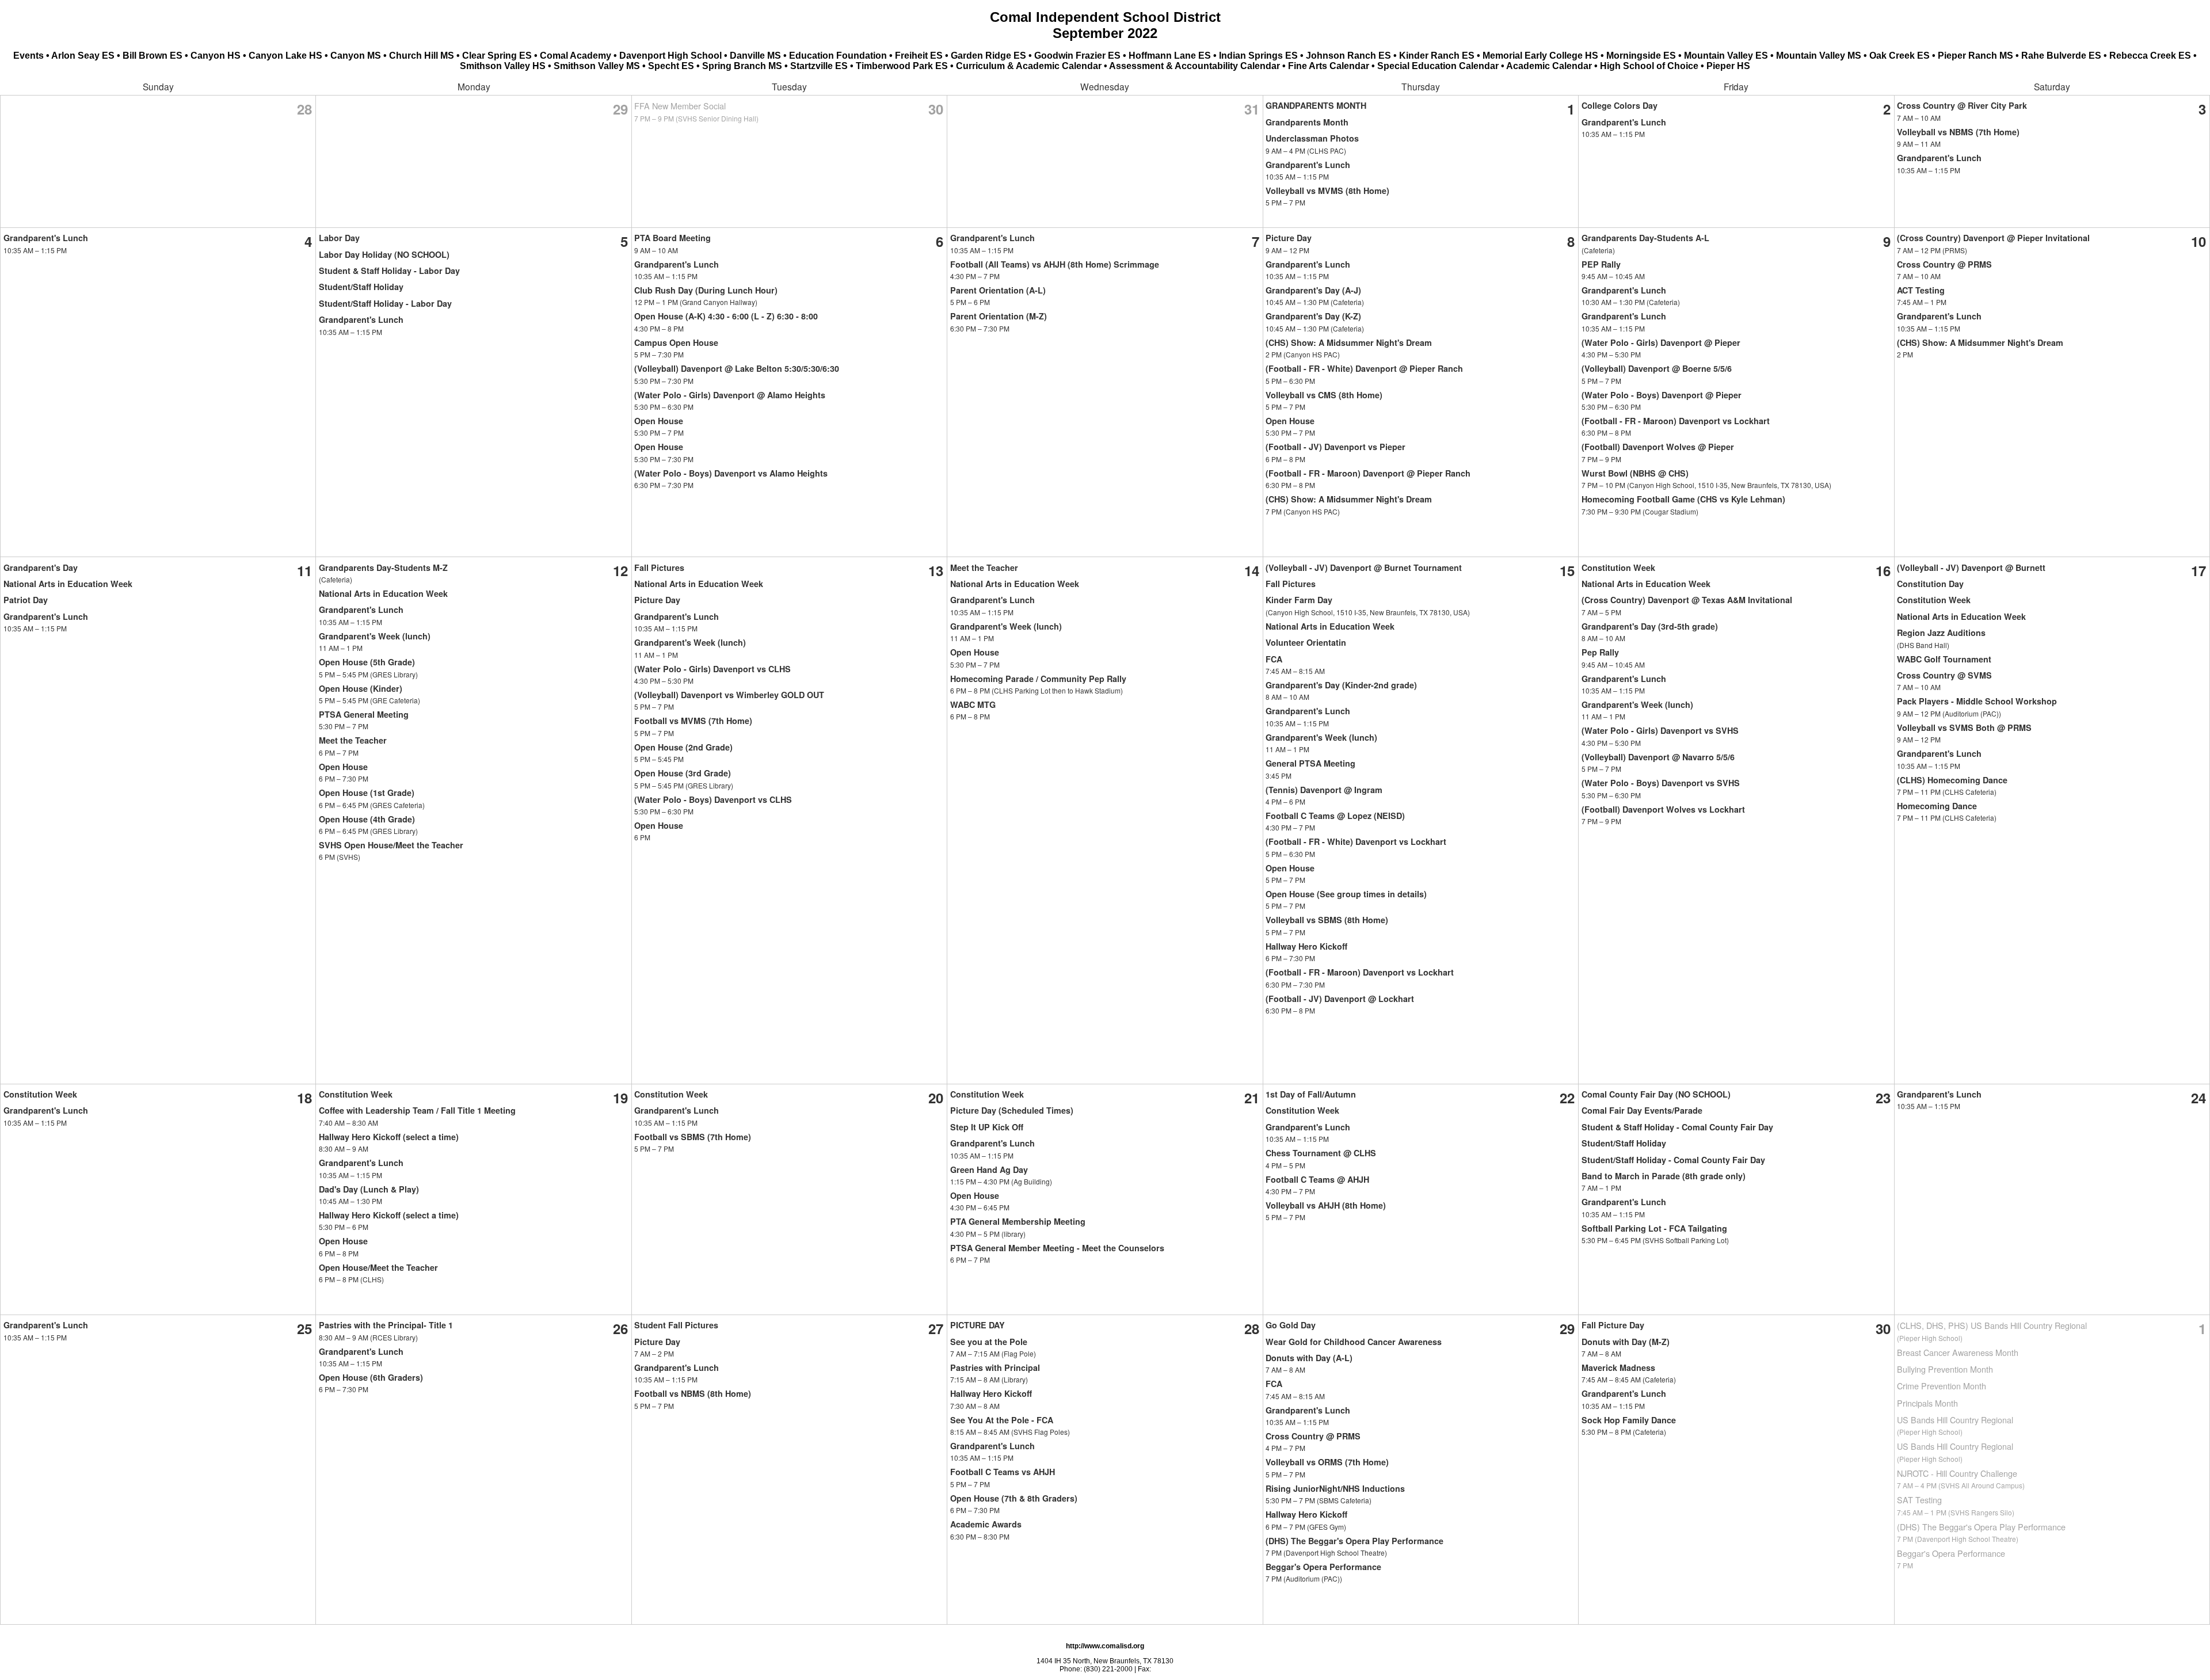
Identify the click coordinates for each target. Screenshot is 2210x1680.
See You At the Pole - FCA (1002, 1420)
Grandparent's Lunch (1308, 165)
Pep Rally (1600, 652)
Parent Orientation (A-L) (998, 290)
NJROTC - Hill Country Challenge (1957, 1473)
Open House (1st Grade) (367, 793)
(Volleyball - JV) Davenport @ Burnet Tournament (1364, 567)
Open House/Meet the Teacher (378, 1267)
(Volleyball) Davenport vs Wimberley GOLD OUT (729, 695)
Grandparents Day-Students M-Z (383, 567)
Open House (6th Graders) (371, 1377)
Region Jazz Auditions (1941, 633)
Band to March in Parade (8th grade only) (1664, 1176)
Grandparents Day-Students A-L (1645, 238)
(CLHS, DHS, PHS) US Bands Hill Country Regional (1992, 1325)
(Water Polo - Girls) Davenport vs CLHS (712, 669)
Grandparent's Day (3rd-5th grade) (1650, 626)
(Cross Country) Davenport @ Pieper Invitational (1993, 238)
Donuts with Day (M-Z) (1626, 1342)
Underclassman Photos (1312, 138)
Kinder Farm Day (1299, 600)
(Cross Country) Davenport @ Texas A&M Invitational (1687, 600)
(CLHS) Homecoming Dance (1952, 780)
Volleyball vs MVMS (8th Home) (1327, 191)
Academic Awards (986, 1524)
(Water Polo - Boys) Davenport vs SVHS (1661, 783)
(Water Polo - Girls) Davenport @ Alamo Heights (730, 395)
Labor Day (339, 238)
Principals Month (1927, 1403)
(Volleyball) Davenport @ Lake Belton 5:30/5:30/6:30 (737, 368)
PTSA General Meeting (364, 714)
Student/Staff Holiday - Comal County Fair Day (1673, 1160)
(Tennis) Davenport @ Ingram (1324, 790)
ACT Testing (1921, 290)
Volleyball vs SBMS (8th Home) (1327, 920)
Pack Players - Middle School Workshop (1977, 701)
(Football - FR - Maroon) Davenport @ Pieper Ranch (1368, 473)
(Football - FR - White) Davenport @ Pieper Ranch (1364, 368)
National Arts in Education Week (68, 584)
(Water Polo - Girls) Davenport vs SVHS (1660, 730)
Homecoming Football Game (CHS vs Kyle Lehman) (1683, 499)
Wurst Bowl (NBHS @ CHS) (1635, 473)
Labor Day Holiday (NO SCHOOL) (384, 254)
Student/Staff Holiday (361, 287)
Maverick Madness (1618, 1367)
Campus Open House (676, 342)
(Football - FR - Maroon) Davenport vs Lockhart (1676, 421)
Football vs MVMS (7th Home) (693, 721)
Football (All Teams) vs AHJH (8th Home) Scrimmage (1055, 264)
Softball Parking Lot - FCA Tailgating (1654, 1228)
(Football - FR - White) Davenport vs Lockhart (1356, 841)
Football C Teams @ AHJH (1317, 1179)
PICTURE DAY (978, 1325)
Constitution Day (1930, 584)
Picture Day (1289, 238)
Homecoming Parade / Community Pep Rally (1038, 679)
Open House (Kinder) (361, 688)
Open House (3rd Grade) (683, 773)
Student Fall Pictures (676, 1325)
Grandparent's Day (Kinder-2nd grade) (1341, 685)
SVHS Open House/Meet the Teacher (391, 845)
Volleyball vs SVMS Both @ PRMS (1964, 727)
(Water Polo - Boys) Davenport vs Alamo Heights (731, 473)
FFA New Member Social (680, 106)
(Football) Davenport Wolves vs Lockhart (1663, 809)
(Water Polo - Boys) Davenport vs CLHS (713, 799)
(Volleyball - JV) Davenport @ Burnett (1971, 567)
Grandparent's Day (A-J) (1313, 290)
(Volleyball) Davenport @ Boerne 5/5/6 (1657, 368)
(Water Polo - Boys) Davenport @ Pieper (1662, 395)
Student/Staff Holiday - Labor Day (385, 303)
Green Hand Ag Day (989, 1169)
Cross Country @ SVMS (1944, 675)
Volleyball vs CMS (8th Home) (1324, 395)
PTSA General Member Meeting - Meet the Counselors (1057, 1248)
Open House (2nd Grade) (683, 747)
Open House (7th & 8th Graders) (1014, 1498)
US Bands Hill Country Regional (1955, 1420)
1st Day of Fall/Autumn (1311, 1094)
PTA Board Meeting (672, 238)
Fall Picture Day (1613, 1325)
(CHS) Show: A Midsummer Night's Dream (1349, 342)
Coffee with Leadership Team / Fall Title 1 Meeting (417, 1110)
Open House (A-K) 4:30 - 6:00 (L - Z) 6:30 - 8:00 (726, 316)
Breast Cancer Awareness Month (1958, 1352)
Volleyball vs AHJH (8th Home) (1326, 1205)
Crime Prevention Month (1942, 1386)
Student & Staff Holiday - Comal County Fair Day (1677, 1127)
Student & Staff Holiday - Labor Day (389, 271)
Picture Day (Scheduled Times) (1012, 1110)
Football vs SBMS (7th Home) (693, 1137)
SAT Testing (1919, 1500)
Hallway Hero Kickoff (1306, 946)
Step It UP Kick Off (987, 1127)
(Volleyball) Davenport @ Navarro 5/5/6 (1658, 757)
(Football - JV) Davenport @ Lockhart (1340, 999)
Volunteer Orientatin (1306, 642)
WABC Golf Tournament (1944, 659)
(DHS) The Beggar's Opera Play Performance (1354, 1541)
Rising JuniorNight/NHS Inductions (1335, 1488)
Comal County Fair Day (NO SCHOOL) (1656, 1094)
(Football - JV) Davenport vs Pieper (1335, 447)
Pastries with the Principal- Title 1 (386, 1325)
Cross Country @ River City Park (1962, 105)
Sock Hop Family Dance (1629, 1420)
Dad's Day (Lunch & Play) (369, 1189)
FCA (1274, 659)
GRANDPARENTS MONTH (1316, 105)
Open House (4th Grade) (367, 819)
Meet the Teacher (353, 740)
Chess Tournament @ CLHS (1321, 1153)
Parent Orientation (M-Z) (999, 316)
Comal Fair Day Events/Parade (1642, 1110)
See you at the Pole (989, 1342)
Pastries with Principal (995, 1367)
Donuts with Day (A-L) (1309, 1358)
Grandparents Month (1307, 122)
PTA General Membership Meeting (1018, 1221)
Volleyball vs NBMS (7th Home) (1958, 132)
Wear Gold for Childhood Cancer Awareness (1354, 1342)
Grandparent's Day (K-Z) (1313, 316)
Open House (659, 421)
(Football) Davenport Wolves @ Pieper (1658, 447)
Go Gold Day (1291, 1325)
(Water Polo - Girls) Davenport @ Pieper (1661, 342)
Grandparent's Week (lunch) (375, 636)
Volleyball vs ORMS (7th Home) (1327, 1462)
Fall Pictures (659, 567)
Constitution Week (1618, 567)
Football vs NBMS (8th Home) (693, 1393)
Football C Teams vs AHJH (1003, 1472)
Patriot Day (26, 600)
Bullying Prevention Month (1945, 1369)
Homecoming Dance (1937, 806)
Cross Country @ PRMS (1944, 264)
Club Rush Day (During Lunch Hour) (706, 290)
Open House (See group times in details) (1346, 894)
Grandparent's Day (41, 567)
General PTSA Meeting (1310, 763)
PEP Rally (1601, 264)
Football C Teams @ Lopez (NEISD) (1335, 816)
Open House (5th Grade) (367, 662)
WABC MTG (973, 704)
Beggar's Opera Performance (1323, 1567)
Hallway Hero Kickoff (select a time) (389, 1137)
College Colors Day (1620, 105)
